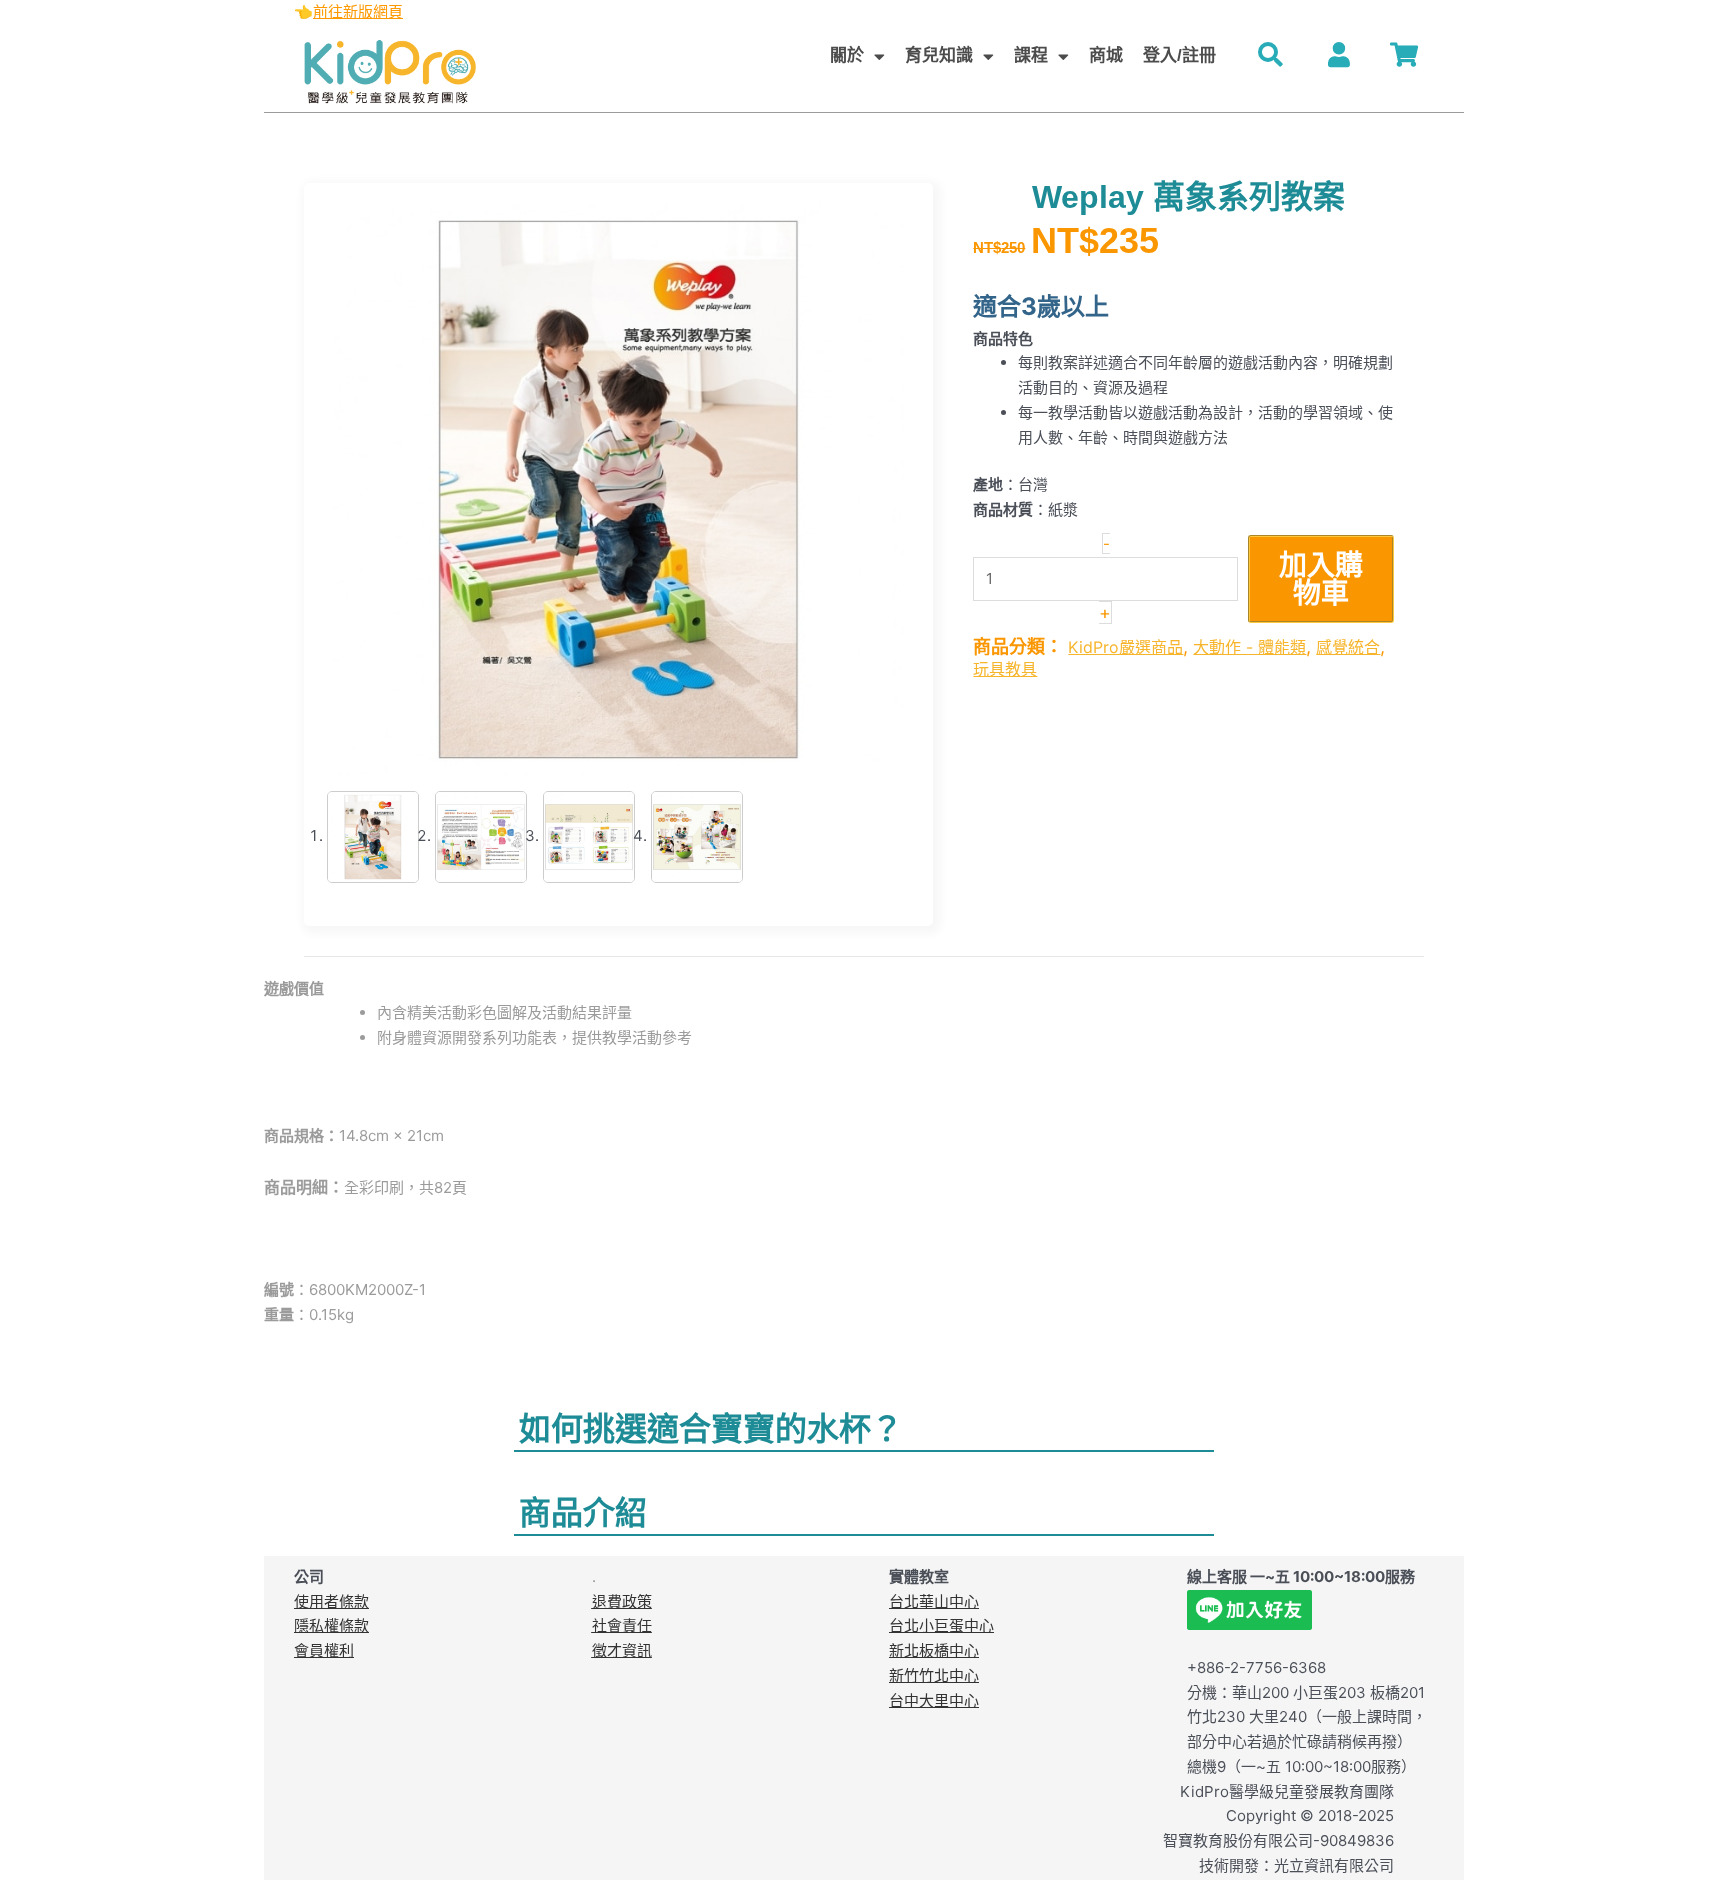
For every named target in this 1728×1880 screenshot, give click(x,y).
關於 (847, 55)
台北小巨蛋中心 (941, 1625)
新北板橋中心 (934, 1650)
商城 (1106, 55)
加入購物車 (1321, 579)
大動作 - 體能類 (1249, 647)
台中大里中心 (934, 1700)
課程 (1031, 55)
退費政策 (622, 1601)
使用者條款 (331, 1601)
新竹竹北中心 (934, 1675)
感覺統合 (1348, 647)
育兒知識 (939, 55)
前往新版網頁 (358, 11)
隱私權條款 (331, 1625)
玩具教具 (1005, 669)
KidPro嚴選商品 (1125, 647)
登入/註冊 (1179, 55)
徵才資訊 (622, 1650)
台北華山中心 (934, 1601)
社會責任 (622, 1625)
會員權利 (324, 1650)
